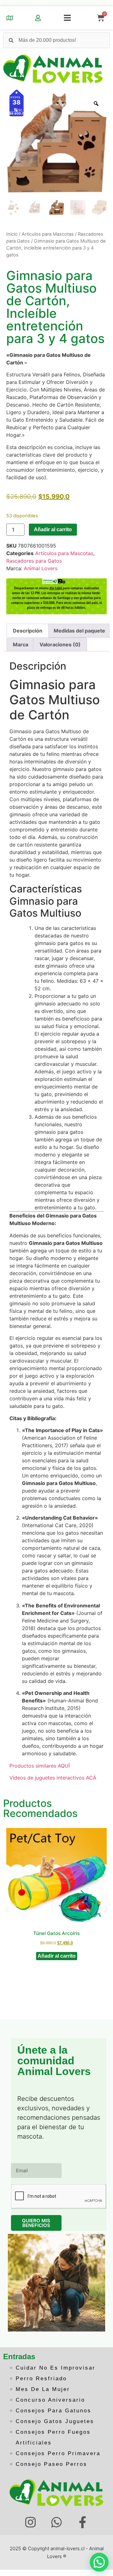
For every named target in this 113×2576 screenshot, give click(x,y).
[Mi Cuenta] (38, 18)
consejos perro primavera (58, 2453)
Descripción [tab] (28, 631)
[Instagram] (31, 2522)
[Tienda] (10, 18)
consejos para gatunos (54, 2411)
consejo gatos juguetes (55, 2421)
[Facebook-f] (82, 2522)
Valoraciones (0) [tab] (60, 644)
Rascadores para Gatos (34, 561)
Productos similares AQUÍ (40, 1766)
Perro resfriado (41, 2379)
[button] (67, 18)
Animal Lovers (41, 568)
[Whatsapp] (57, 2522)
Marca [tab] (21, 644)
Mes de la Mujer (43, 2389)
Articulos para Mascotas (48, 234)
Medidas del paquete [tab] (79, 631)
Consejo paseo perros (51, 2464)
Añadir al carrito (53, 529)
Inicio (12, 234)
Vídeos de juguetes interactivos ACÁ (53, 1778)
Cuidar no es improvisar (56, 2368)
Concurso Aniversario (50, 2400)
